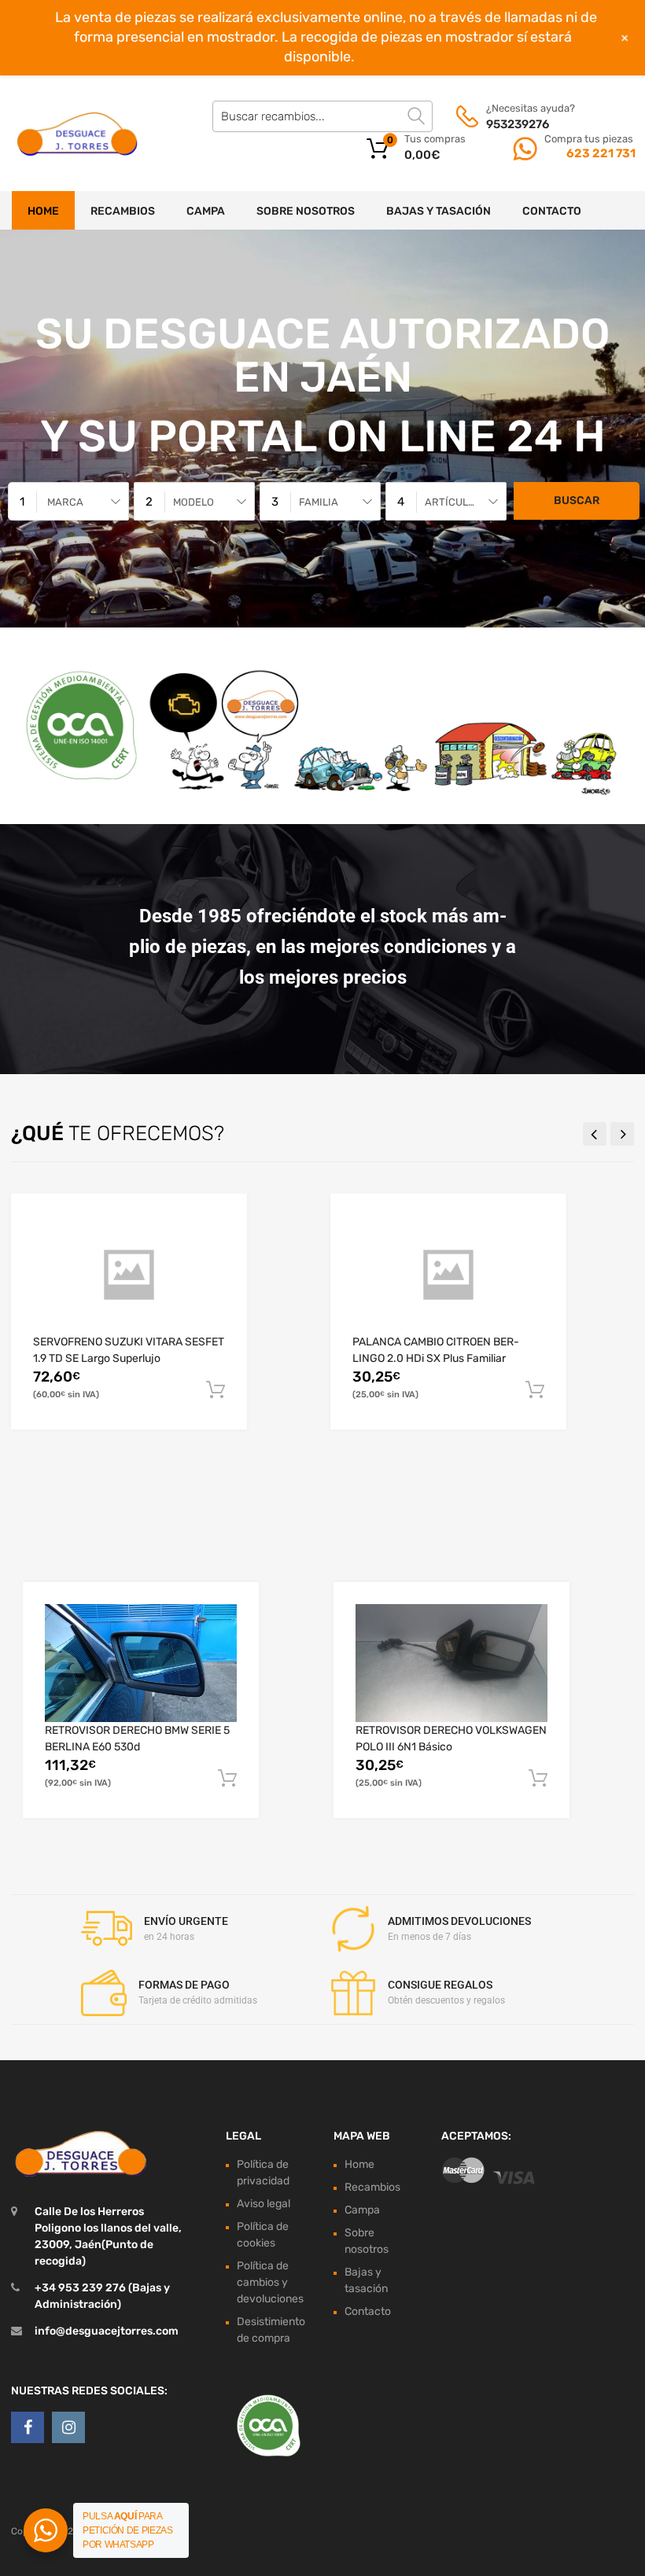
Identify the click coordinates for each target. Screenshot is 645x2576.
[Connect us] (28, 2427)
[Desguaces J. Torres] (79, 134)
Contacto (552, 211)
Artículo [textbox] (450, 502)
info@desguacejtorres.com (107, 2331)
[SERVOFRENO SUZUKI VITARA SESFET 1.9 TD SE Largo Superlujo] (129, 1275)
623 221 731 (600, 153)
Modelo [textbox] (193, 502)
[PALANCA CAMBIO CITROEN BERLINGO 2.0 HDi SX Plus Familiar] (448, 1275)
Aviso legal (264, 2204)
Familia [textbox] (319, 502)
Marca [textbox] (65, 502)
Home (43, 211)
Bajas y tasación (439, 211)
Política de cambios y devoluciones (270, 2282)
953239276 (518, 124)
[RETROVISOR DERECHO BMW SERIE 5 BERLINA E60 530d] (141, 1663)
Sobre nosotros (306, 211)
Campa (206, 211)
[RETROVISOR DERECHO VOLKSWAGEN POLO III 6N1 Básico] (451, 1663)
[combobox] (68, 501)
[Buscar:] (322, 116)
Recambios (123, 211)
